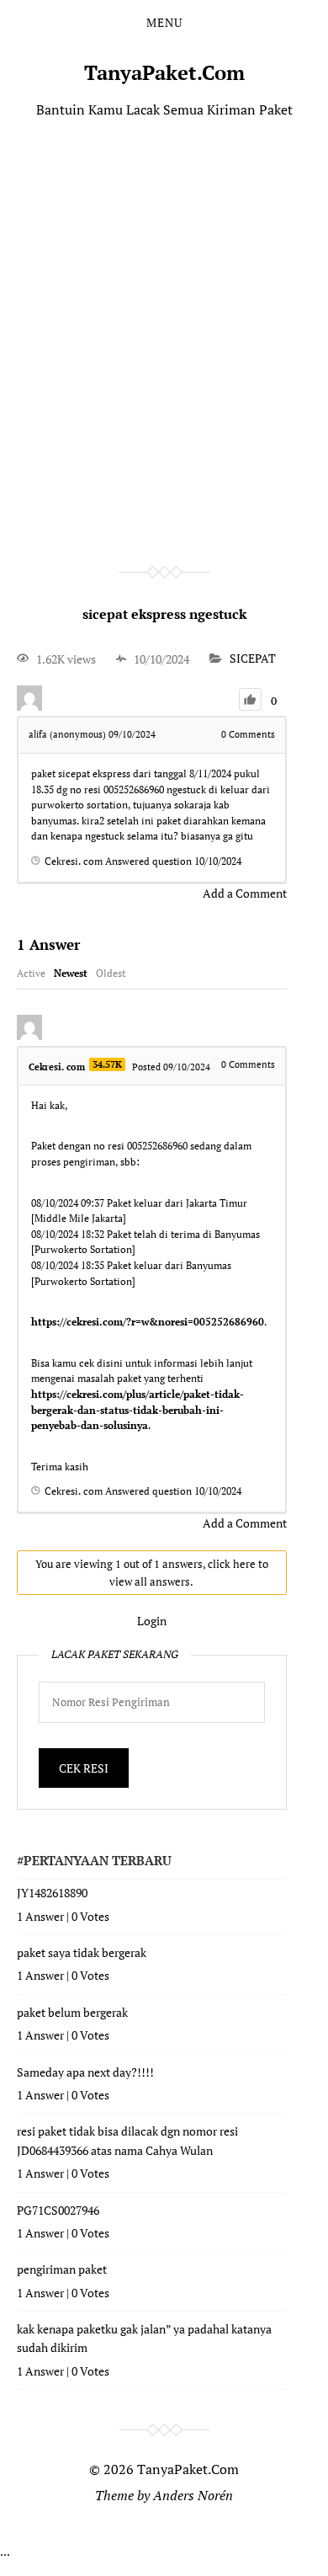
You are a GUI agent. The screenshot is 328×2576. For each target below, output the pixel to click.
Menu (164, 23)
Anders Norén (193, 2495)
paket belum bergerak (72, 2012)
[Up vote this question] (250, 699)
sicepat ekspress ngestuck (164, 614)
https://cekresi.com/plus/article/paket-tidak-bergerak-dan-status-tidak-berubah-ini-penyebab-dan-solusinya (138, 1410)
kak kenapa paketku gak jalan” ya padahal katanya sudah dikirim (144, 2338)
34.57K (107, 1064)
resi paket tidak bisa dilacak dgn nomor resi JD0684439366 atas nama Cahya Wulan (127, 2140)
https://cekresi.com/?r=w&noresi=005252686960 (148, 1322)
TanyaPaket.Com (164, 72)
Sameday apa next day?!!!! (85, 2072)
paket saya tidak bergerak (82, 1952)
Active (31, 973)
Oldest (111, 973)
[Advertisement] (164, 317)
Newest (71, 973)
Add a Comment (245, 893)
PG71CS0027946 (58, 2210)
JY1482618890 (52, 1893)
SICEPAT (253, 659)
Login (152, 1621)
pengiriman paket (62, 2269)
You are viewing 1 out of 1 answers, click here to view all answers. (152, 1573)
